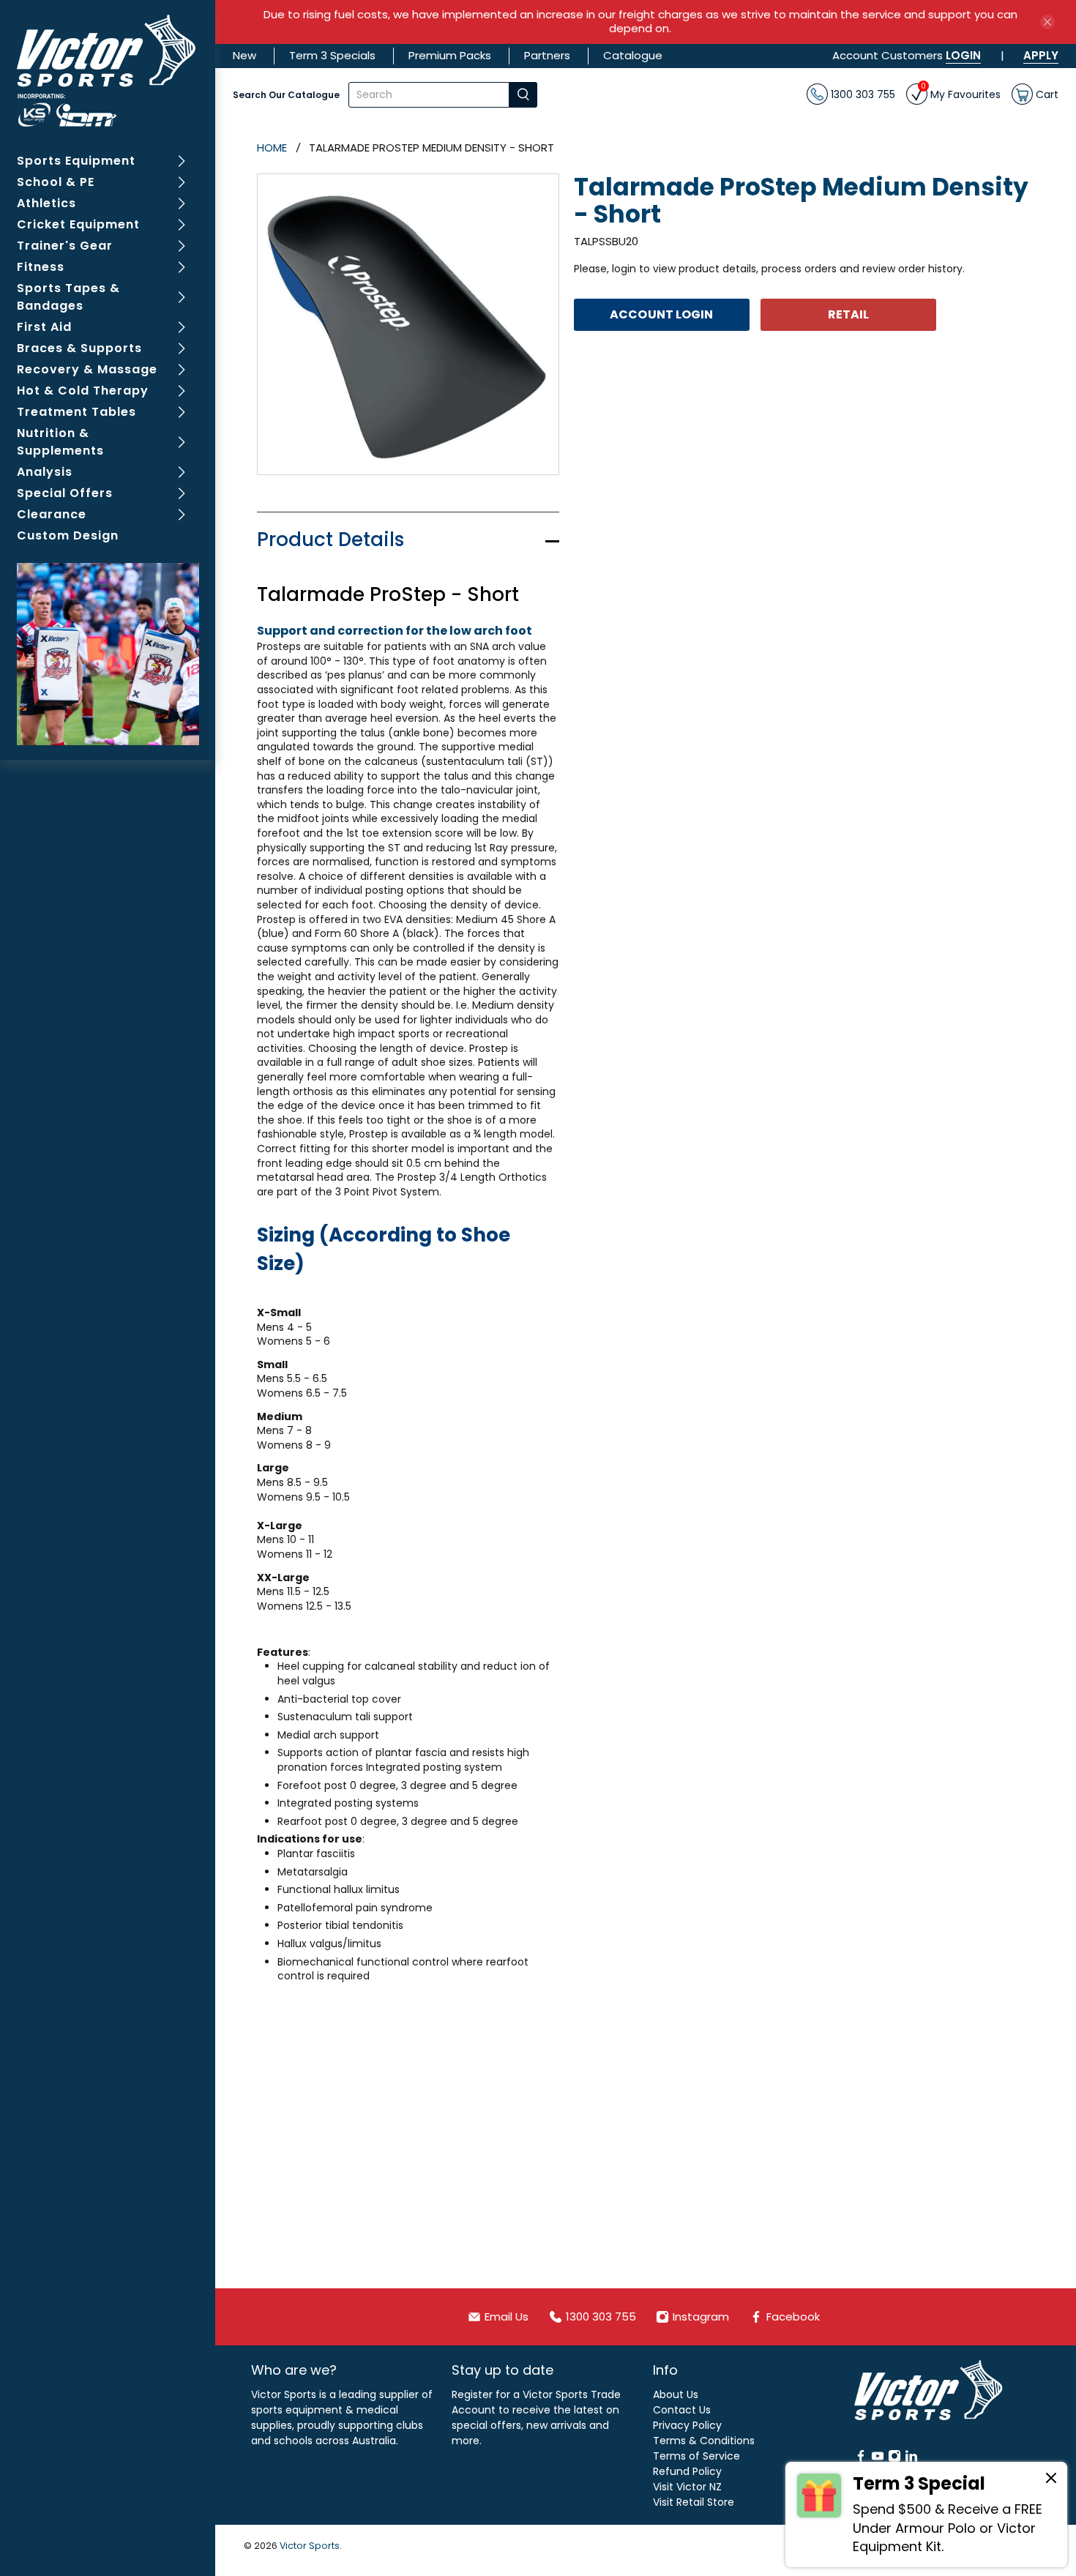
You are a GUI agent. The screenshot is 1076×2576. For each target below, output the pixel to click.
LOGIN (963, 55)
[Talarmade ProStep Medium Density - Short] (408, 325)
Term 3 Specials (332, 55)
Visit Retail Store (694, 2502)
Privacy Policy (687, 2425)
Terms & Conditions (704, 2441)
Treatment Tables (76, 412)
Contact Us (682, 2410)
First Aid (44, 327)
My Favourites (961, 93)
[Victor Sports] (108, 71)
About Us (676, 2394)
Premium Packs (450, 55)
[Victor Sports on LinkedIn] (911, 2459)
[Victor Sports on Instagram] (894, 2459)
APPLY (1041, 55)
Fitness (41, 267)
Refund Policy (687, 2471)
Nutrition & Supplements (60, 442)
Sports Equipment (76, 161)
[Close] (1051, 2480)
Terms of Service (696, 2456)
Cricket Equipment (78, 224)
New (244, 55)
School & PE (56, 182)
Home (272, 148)
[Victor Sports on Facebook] (861, 2459)
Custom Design (68, 535)
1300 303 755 (862, 94)
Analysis (45, 472)
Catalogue (633, 55)
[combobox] (429, 95)
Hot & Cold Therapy (83, 391)
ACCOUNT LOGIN (661, 314)
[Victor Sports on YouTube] (878, 2459)
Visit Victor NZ (687, 2487)
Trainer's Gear (65, 246)
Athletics (46, 203)
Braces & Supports (79, 348)
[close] (1047, 22)
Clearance (52, 514)
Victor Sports (310, 2546)
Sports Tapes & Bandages (68, 297)
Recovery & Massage (87, 369)
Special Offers (65, 493)
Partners (547, 55)
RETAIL (849, 314)
